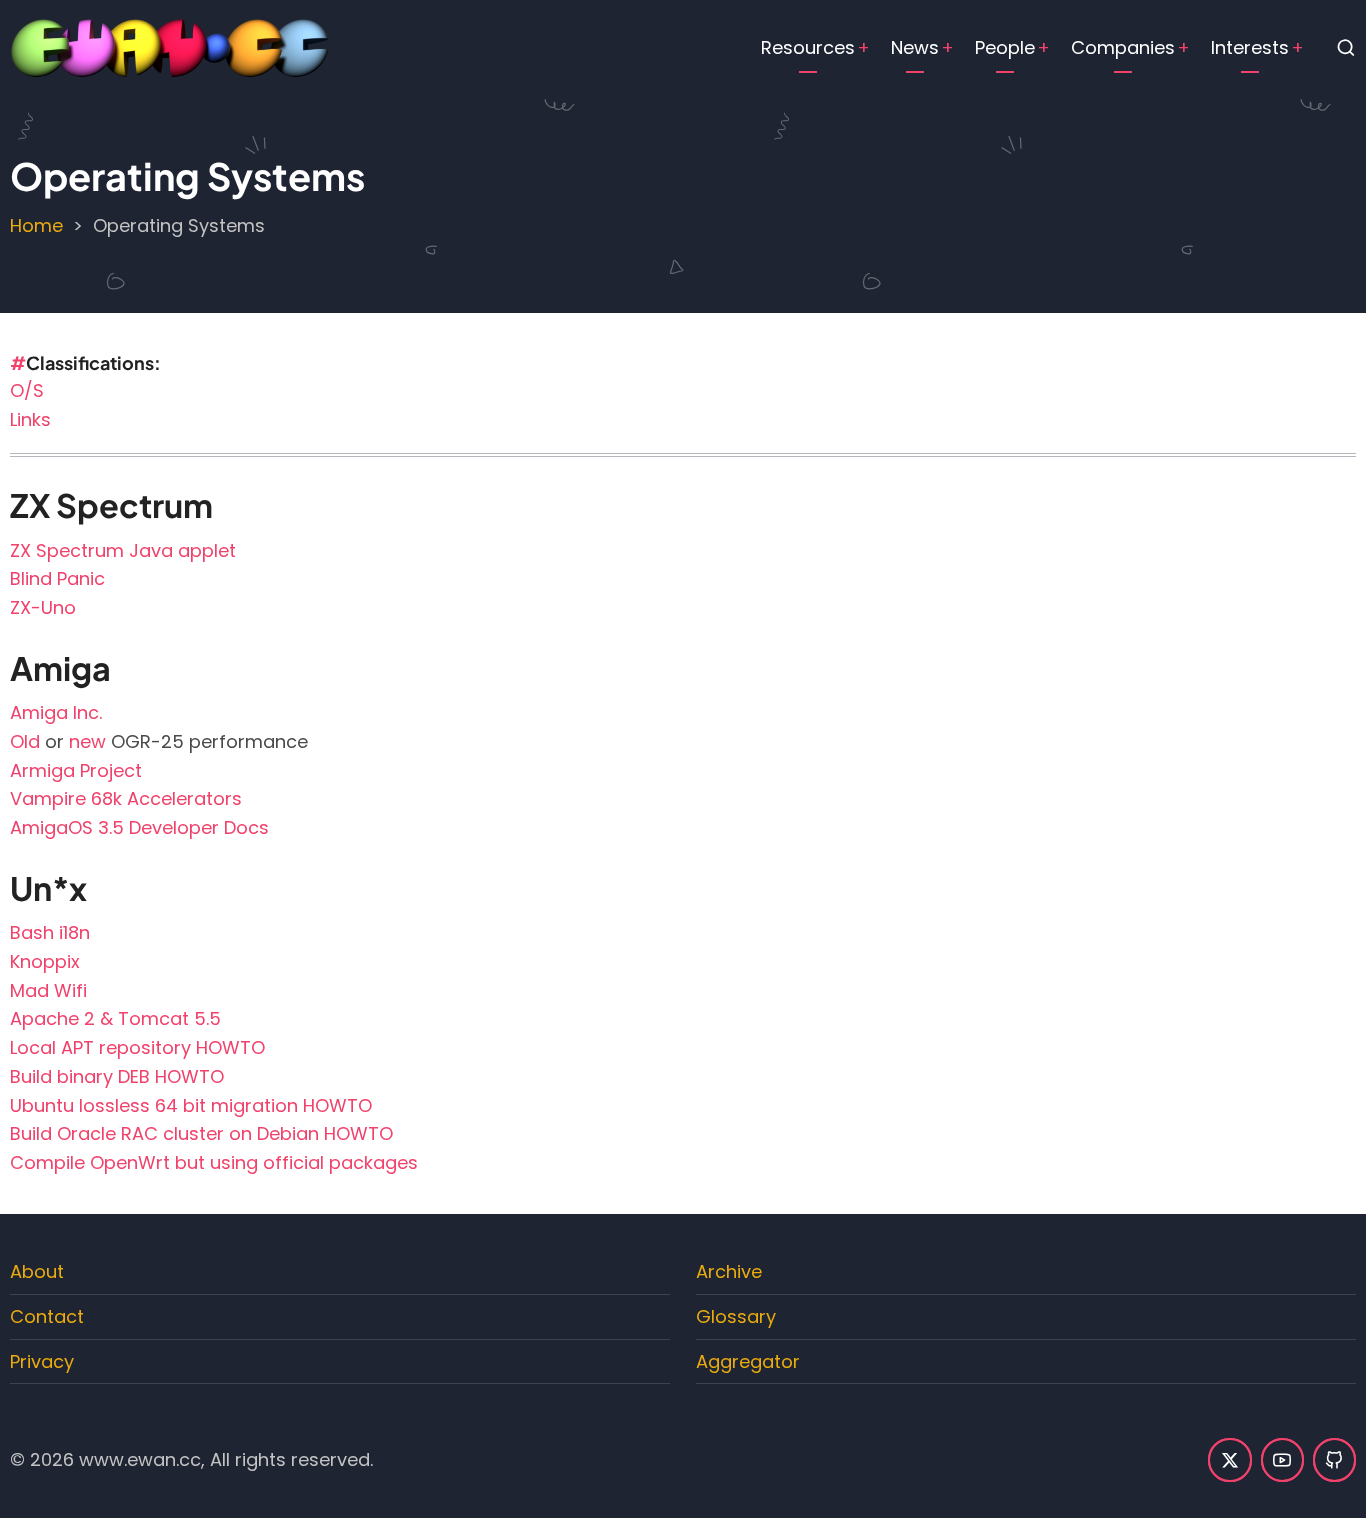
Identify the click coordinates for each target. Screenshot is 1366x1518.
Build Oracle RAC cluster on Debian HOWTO (201, 1133)
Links (30, 419)
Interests (1250, 47)
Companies (1123, 47)
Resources (808, 47)
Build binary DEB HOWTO (117, 1076)
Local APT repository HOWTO (137, 1047)
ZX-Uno (43, 607)
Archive (729, 1271)
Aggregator (748, 1361)
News (915, 47)
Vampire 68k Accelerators (126, 798)
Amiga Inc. (56, 712)
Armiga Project (76, 770)
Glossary (736, 1316)
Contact (47, 1316)
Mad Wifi (48, 990)
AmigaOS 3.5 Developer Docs (139, 827)
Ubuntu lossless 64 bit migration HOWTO (191, 1105)
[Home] (170, 46)
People (1005, 47)
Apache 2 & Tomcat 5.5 (115, 1018)
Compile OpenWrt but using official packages (214, 1162)
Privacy (42, 1361)
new (87, 741)
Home (36, 225)
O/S (27, 390)
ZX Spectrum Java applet (123, 550)
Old (25, 741)
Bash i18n (50, 932)
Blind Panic (57, 578)
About (37, 1271)
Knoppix (45, 961)
